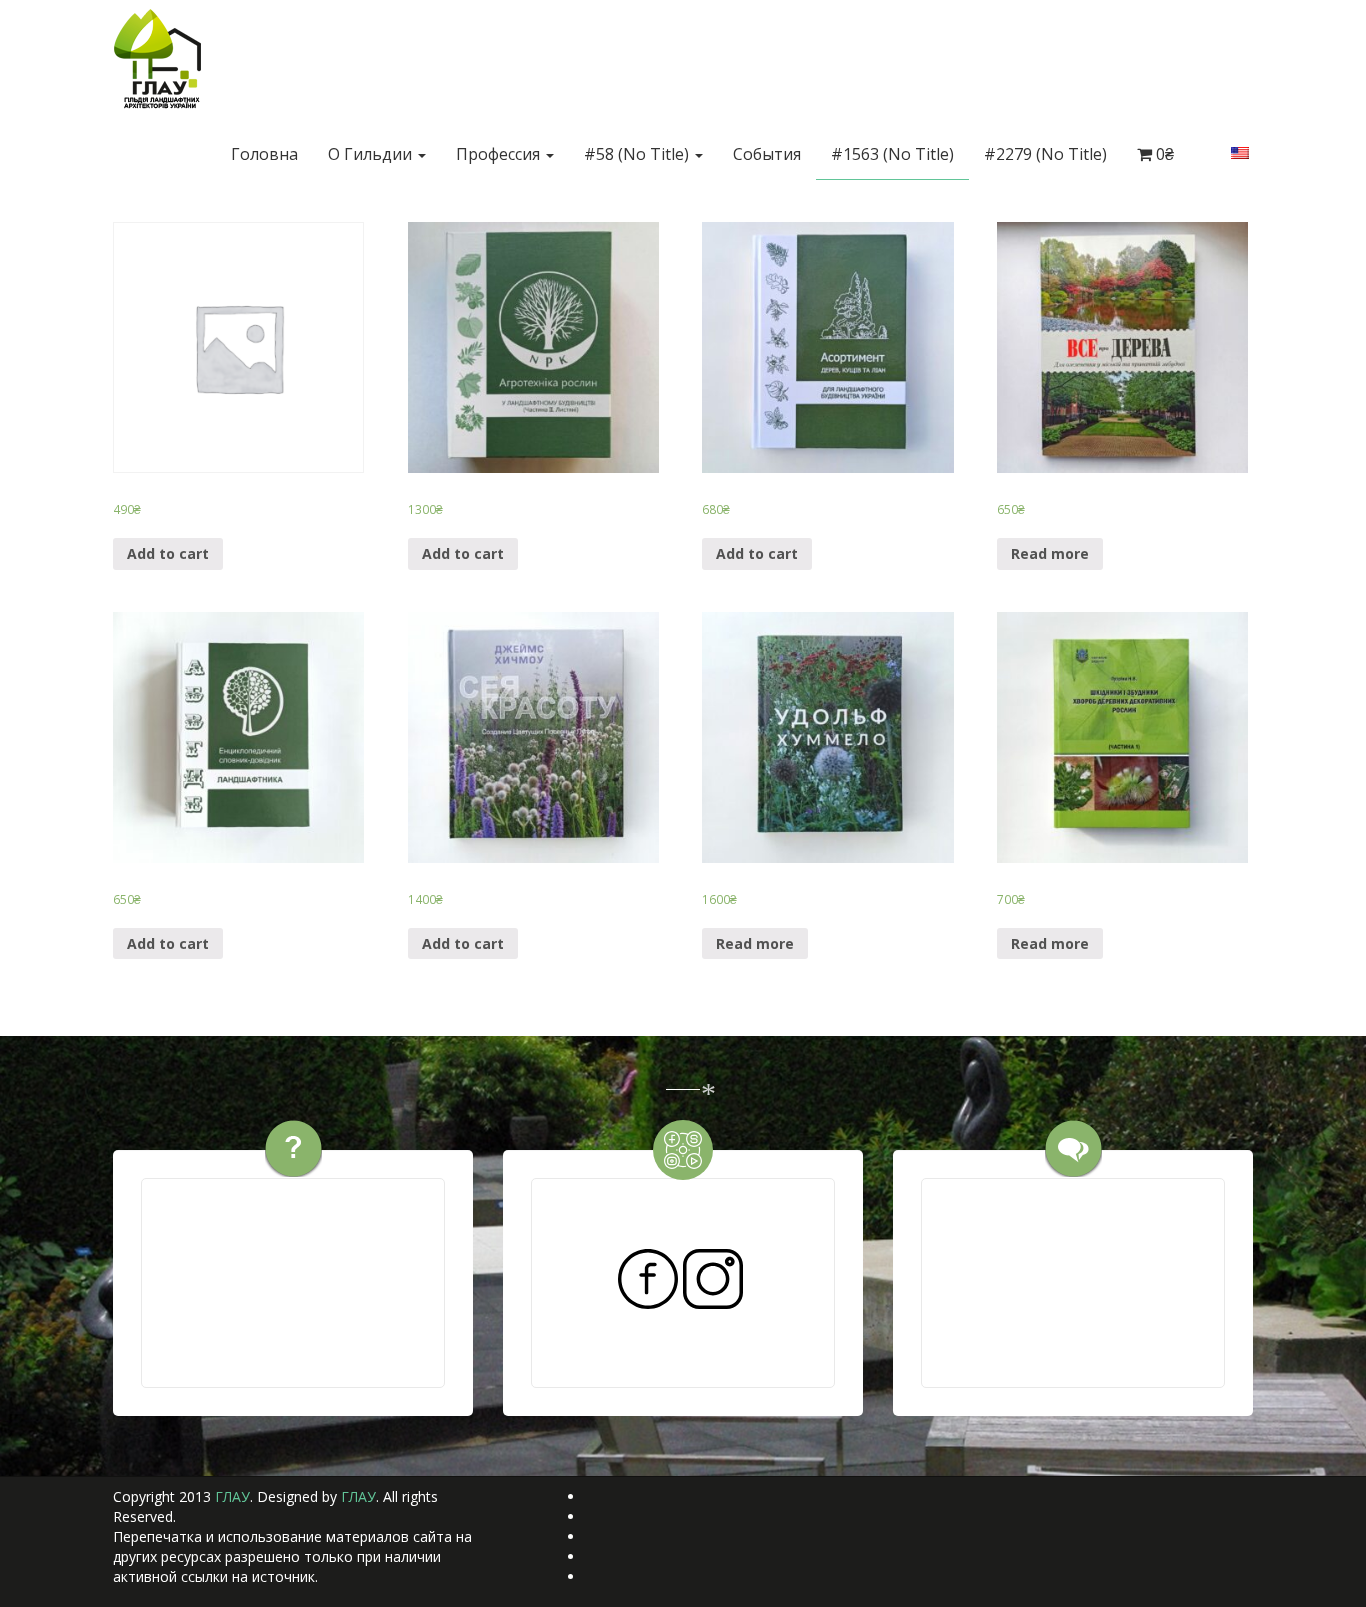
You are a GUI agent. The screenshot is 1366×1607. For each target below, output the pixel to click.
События (767, 154)
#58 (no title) (638, 154)
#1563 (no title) (892, 154)
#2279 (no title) (1045, 154)
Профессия (500, 154)
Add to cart (168, 553)
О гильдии (372, 154)
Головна (264, 154)
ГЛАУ (232, 1496)
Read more (1050, 553)
